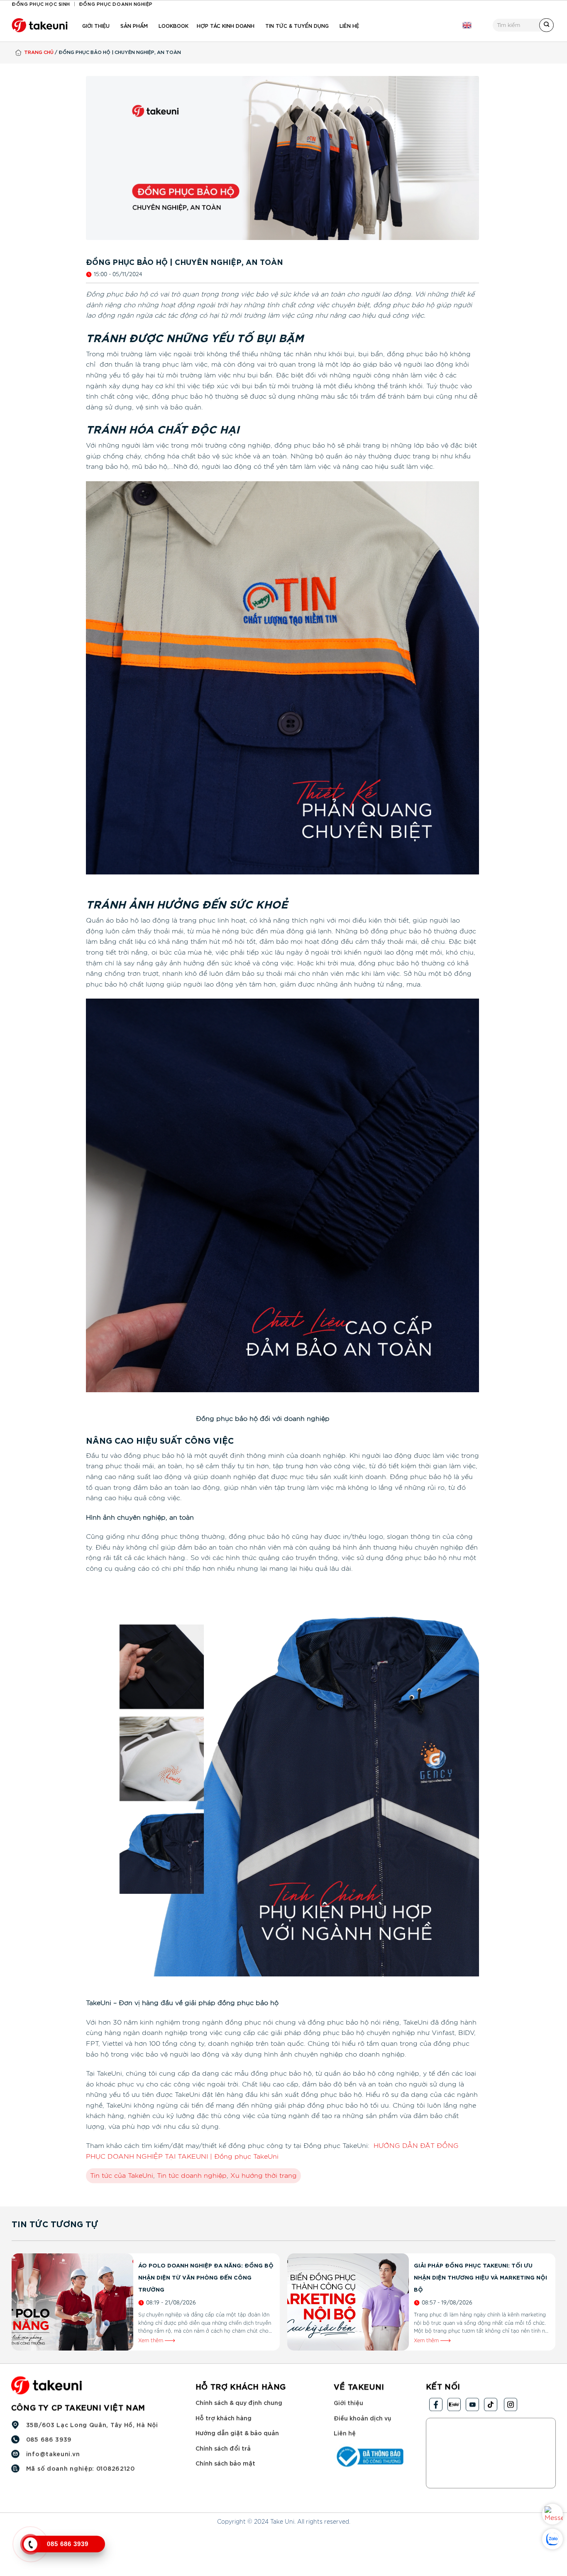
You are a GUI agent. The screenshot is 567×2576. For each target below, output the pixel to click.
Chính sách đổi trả (223, 2448)
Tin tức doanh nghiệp (192, 2176)
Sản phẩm (134, 25)
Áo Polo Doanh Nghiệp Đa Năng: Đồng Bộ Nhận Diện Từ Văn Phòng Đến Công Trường (206, 2277)
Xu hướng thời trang (264, 2176)
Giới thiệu (96, 25)
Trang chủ (39, 52)
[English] (467, 25)
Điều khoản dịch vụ (362, 2417)
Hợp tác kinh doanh (226, 25)
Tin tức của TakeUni (122, 2176)
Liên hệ (349, 25)
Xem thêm (152, 2341)
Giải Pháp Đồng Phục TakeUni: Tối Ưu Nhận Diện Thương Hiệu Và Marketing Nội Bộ (480, 2277)
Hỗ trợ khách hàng (224, 2417)
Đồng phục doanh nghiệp (116, 4)
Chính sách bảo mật (225, 2463)
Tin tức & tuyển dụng (297, 25)
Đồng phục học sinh (41, 4)
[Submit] (546, 25)
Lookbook (174, 25)
